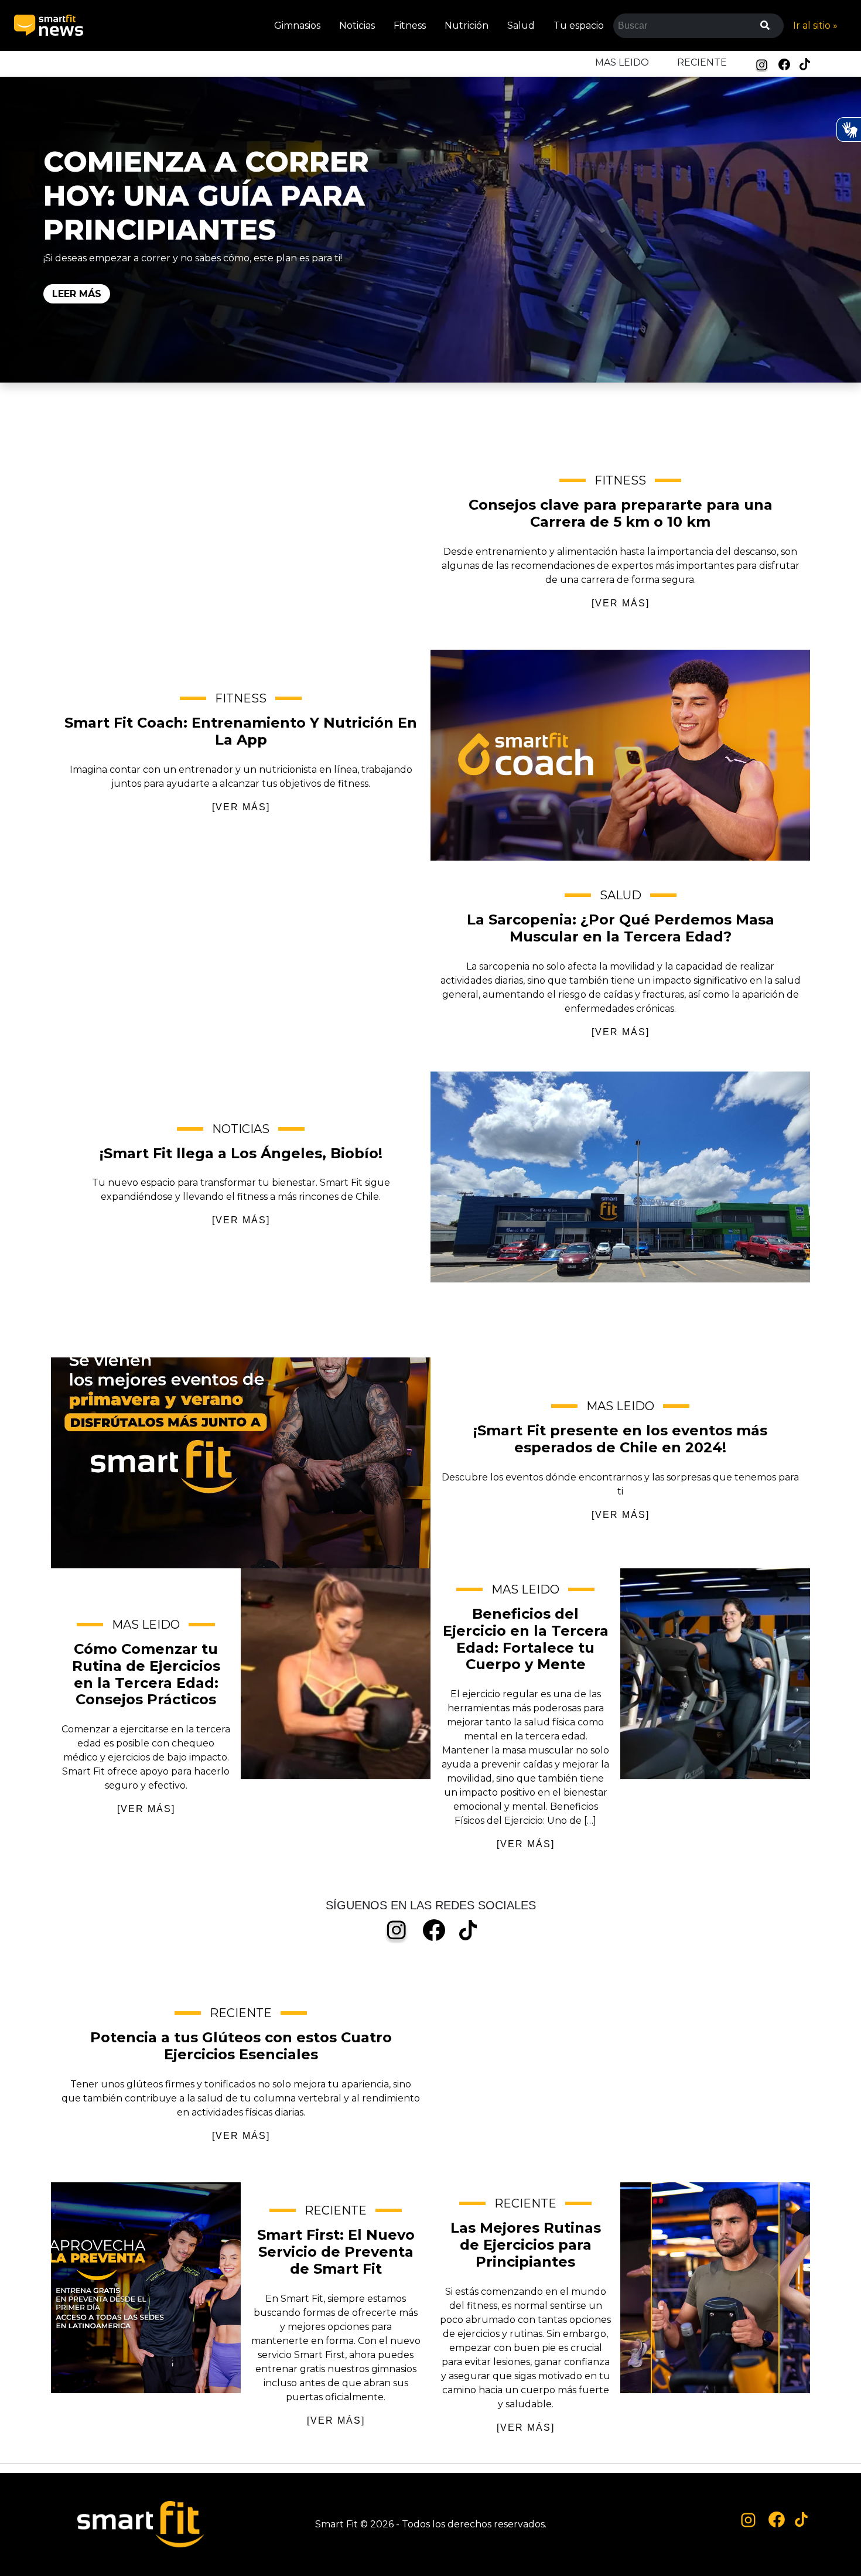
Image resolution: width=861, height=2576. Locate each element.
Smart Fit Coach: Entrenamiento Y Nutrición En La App (620, 755)
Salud (521, 25)
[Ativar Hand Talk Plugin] (849, 129)
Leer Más (77, 294)
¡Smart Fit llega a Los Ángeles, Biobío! (620, 1177)
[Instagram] (762, 65)
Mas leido (622, 62)
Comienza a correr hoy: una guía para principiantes (206, 196)
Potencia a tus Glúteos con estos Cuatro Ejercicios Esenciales (620, 2077)
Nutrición (467, 25)
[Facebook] (784, 64)
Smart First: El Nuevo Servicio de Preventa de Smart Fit (146, 2288)
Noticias (357, 25)
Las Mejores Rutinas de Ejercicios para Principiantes (715, 2288)
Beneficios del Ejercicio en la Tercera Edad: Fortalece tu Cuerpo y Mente (715, 1674)
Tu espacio (579, 25)
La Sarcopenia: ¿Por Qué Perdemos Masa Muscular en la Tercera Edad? (241, 966)
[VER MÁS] (621, 603)
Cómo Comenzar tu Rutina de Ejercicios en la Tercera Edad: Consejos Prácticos (336, 1674)
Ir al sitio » (815, 25)
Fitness (410, 25)
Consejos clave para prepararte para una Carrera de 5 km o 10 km (241, 544)
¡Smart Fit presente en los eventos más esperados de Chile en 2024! (241, 1463)
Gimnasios (297, 25)
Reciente (702, 62)
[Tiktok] (805, 64)
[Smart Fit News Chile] (49, 25)
